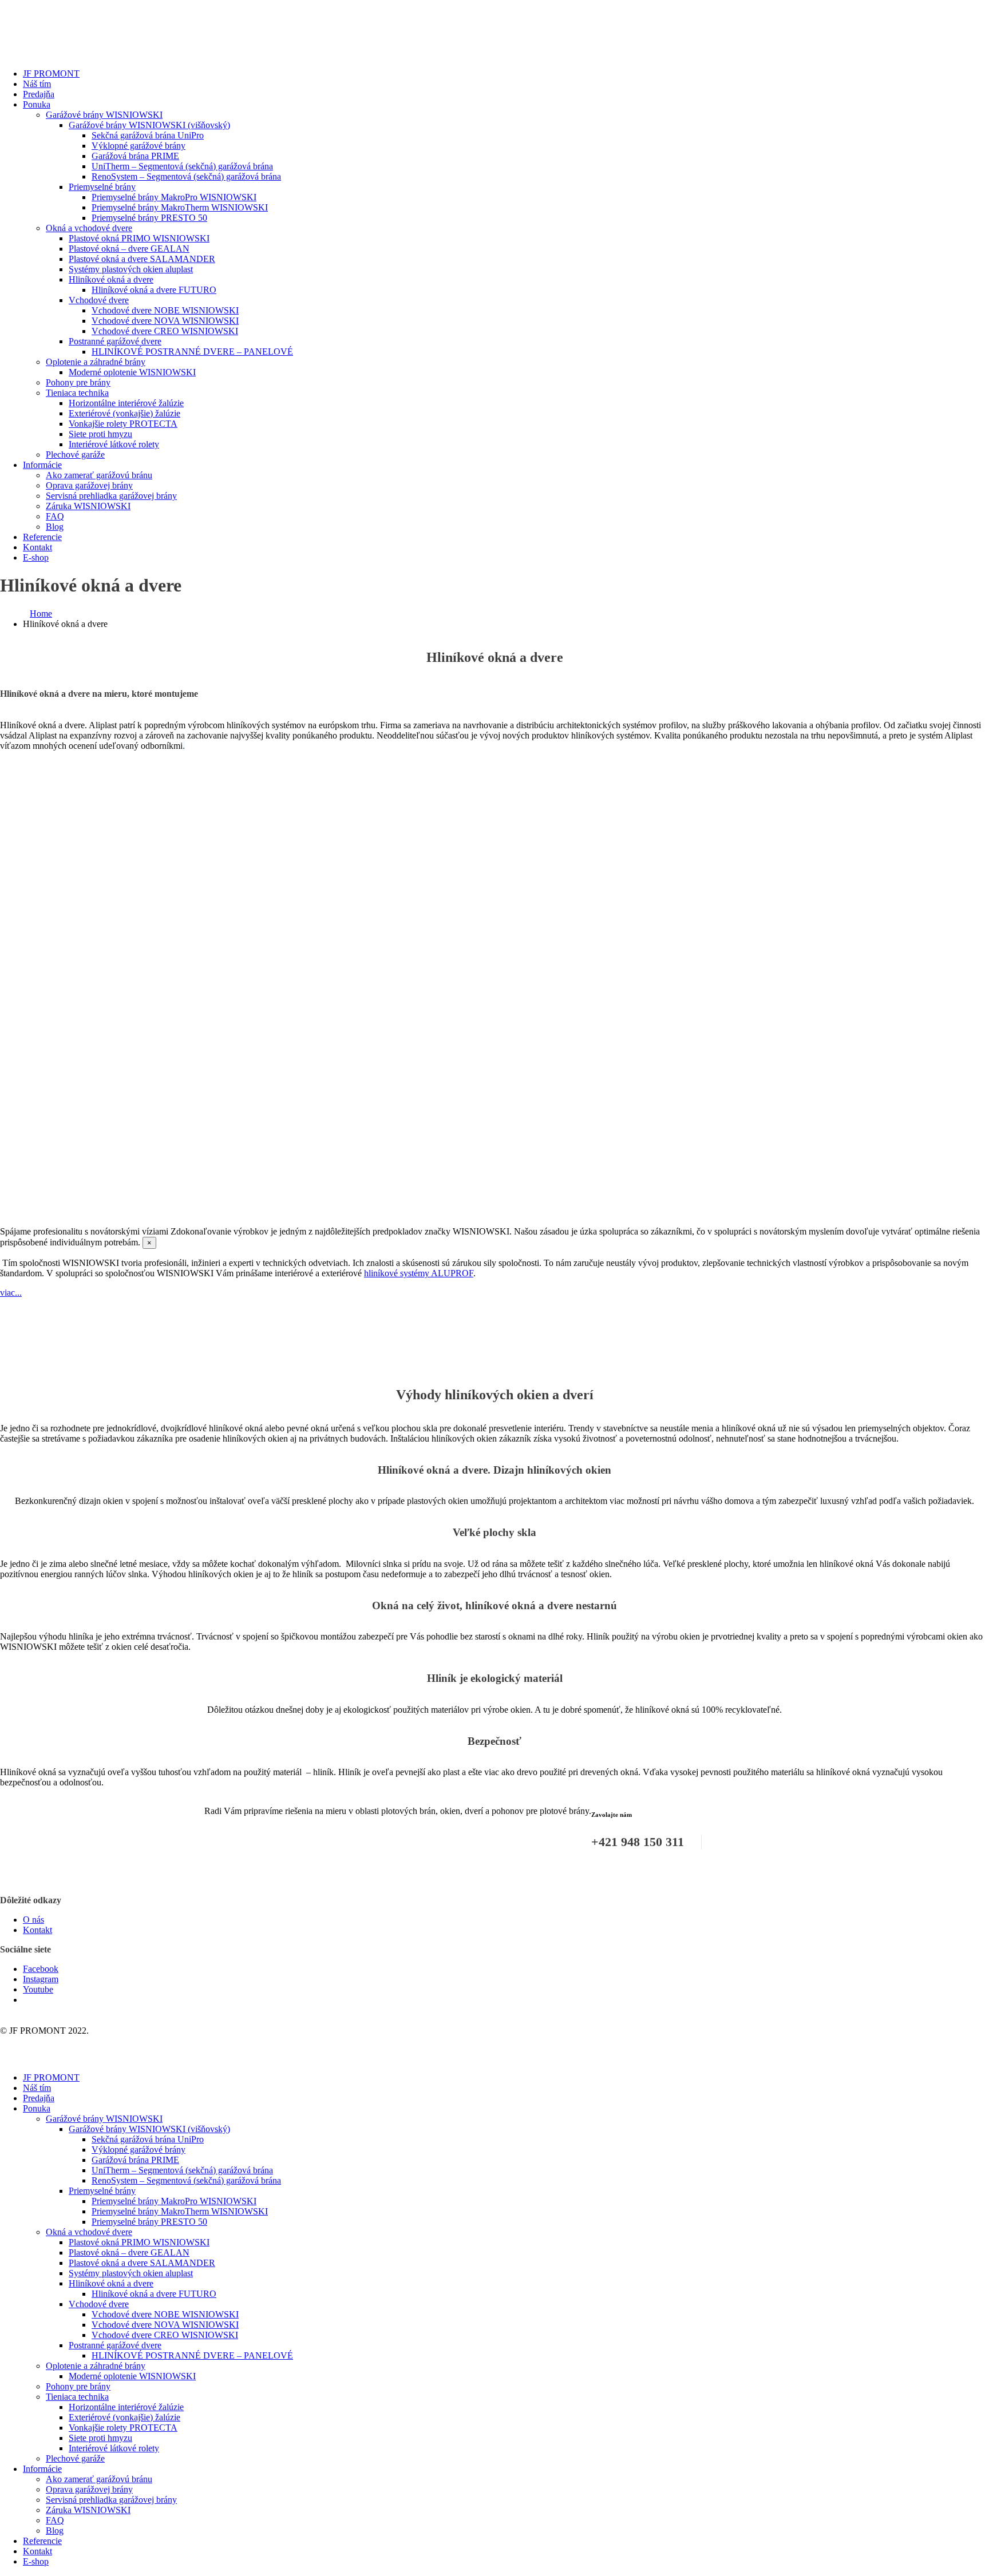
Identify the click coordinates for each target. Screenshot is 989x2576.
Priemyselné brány (102, 187)
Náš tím (37, 84)
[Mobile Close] (7, 2058)
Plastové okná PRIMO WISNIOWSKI (139, 238)
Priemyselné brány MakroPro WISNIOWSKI (174, 197)
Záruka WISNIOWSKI (88, 506)
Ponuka (37, 104)
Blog (55, 527)
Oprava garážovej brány (89, 485)
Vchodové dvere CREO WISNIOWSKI (165, 331)
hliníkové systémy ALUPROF (419, 1273)
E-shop (36, 557)
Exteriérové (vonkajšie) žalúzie (124, 413)
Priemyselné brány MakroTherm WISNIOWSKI (180, 207)
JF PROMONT (51, 74)
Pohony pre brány (78, 382)
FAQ (55, 516)
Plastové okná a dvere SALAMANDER (142, 259)
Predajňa (39, 94)
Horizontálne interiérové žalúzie (126, 403)
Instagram (41, 1979)
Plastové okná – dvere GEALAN (129, 249)
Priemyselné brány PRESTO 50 (149, 218)
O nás (33, 1920)
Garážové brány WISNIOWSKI (104, 115)
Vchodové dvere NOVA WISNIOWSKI (165, 321)
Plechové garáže (75, 455)
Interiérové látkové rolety (114, 444)
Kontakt (37, 547)
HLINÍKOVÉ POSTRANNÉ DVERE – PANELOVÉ (192, 352)
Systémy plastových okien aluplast (131, 269)
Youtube (38, 1989)
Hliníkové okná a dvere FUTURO (154, 290)
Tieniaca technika (77, 393)
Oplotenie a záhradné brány (96, 362)
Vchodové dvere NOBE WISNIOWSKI (165, 310)
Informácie (42, 465)
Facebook (41, 1969)
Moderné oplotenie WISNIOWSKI (132, 372)
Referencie (42, 537)
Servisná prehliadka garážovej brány (111, 496)
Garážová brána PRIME (135, 156)
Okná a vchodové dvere (89, 228)
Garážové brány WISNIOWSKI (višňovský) (149, 125)
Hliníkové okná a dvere (111, 279)
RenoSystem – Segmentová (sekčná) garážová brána (186, 176)
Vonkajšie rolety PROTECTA (123, 424)
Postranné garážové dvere (115, 341)
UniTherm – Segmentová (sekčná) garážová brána (182, 166)
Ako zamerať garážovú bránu (99, 475)
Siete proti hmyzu (100, 434)
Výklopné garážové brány (139, 146)
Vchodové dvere (99, 300)
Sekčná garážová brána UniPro (148, 135)
